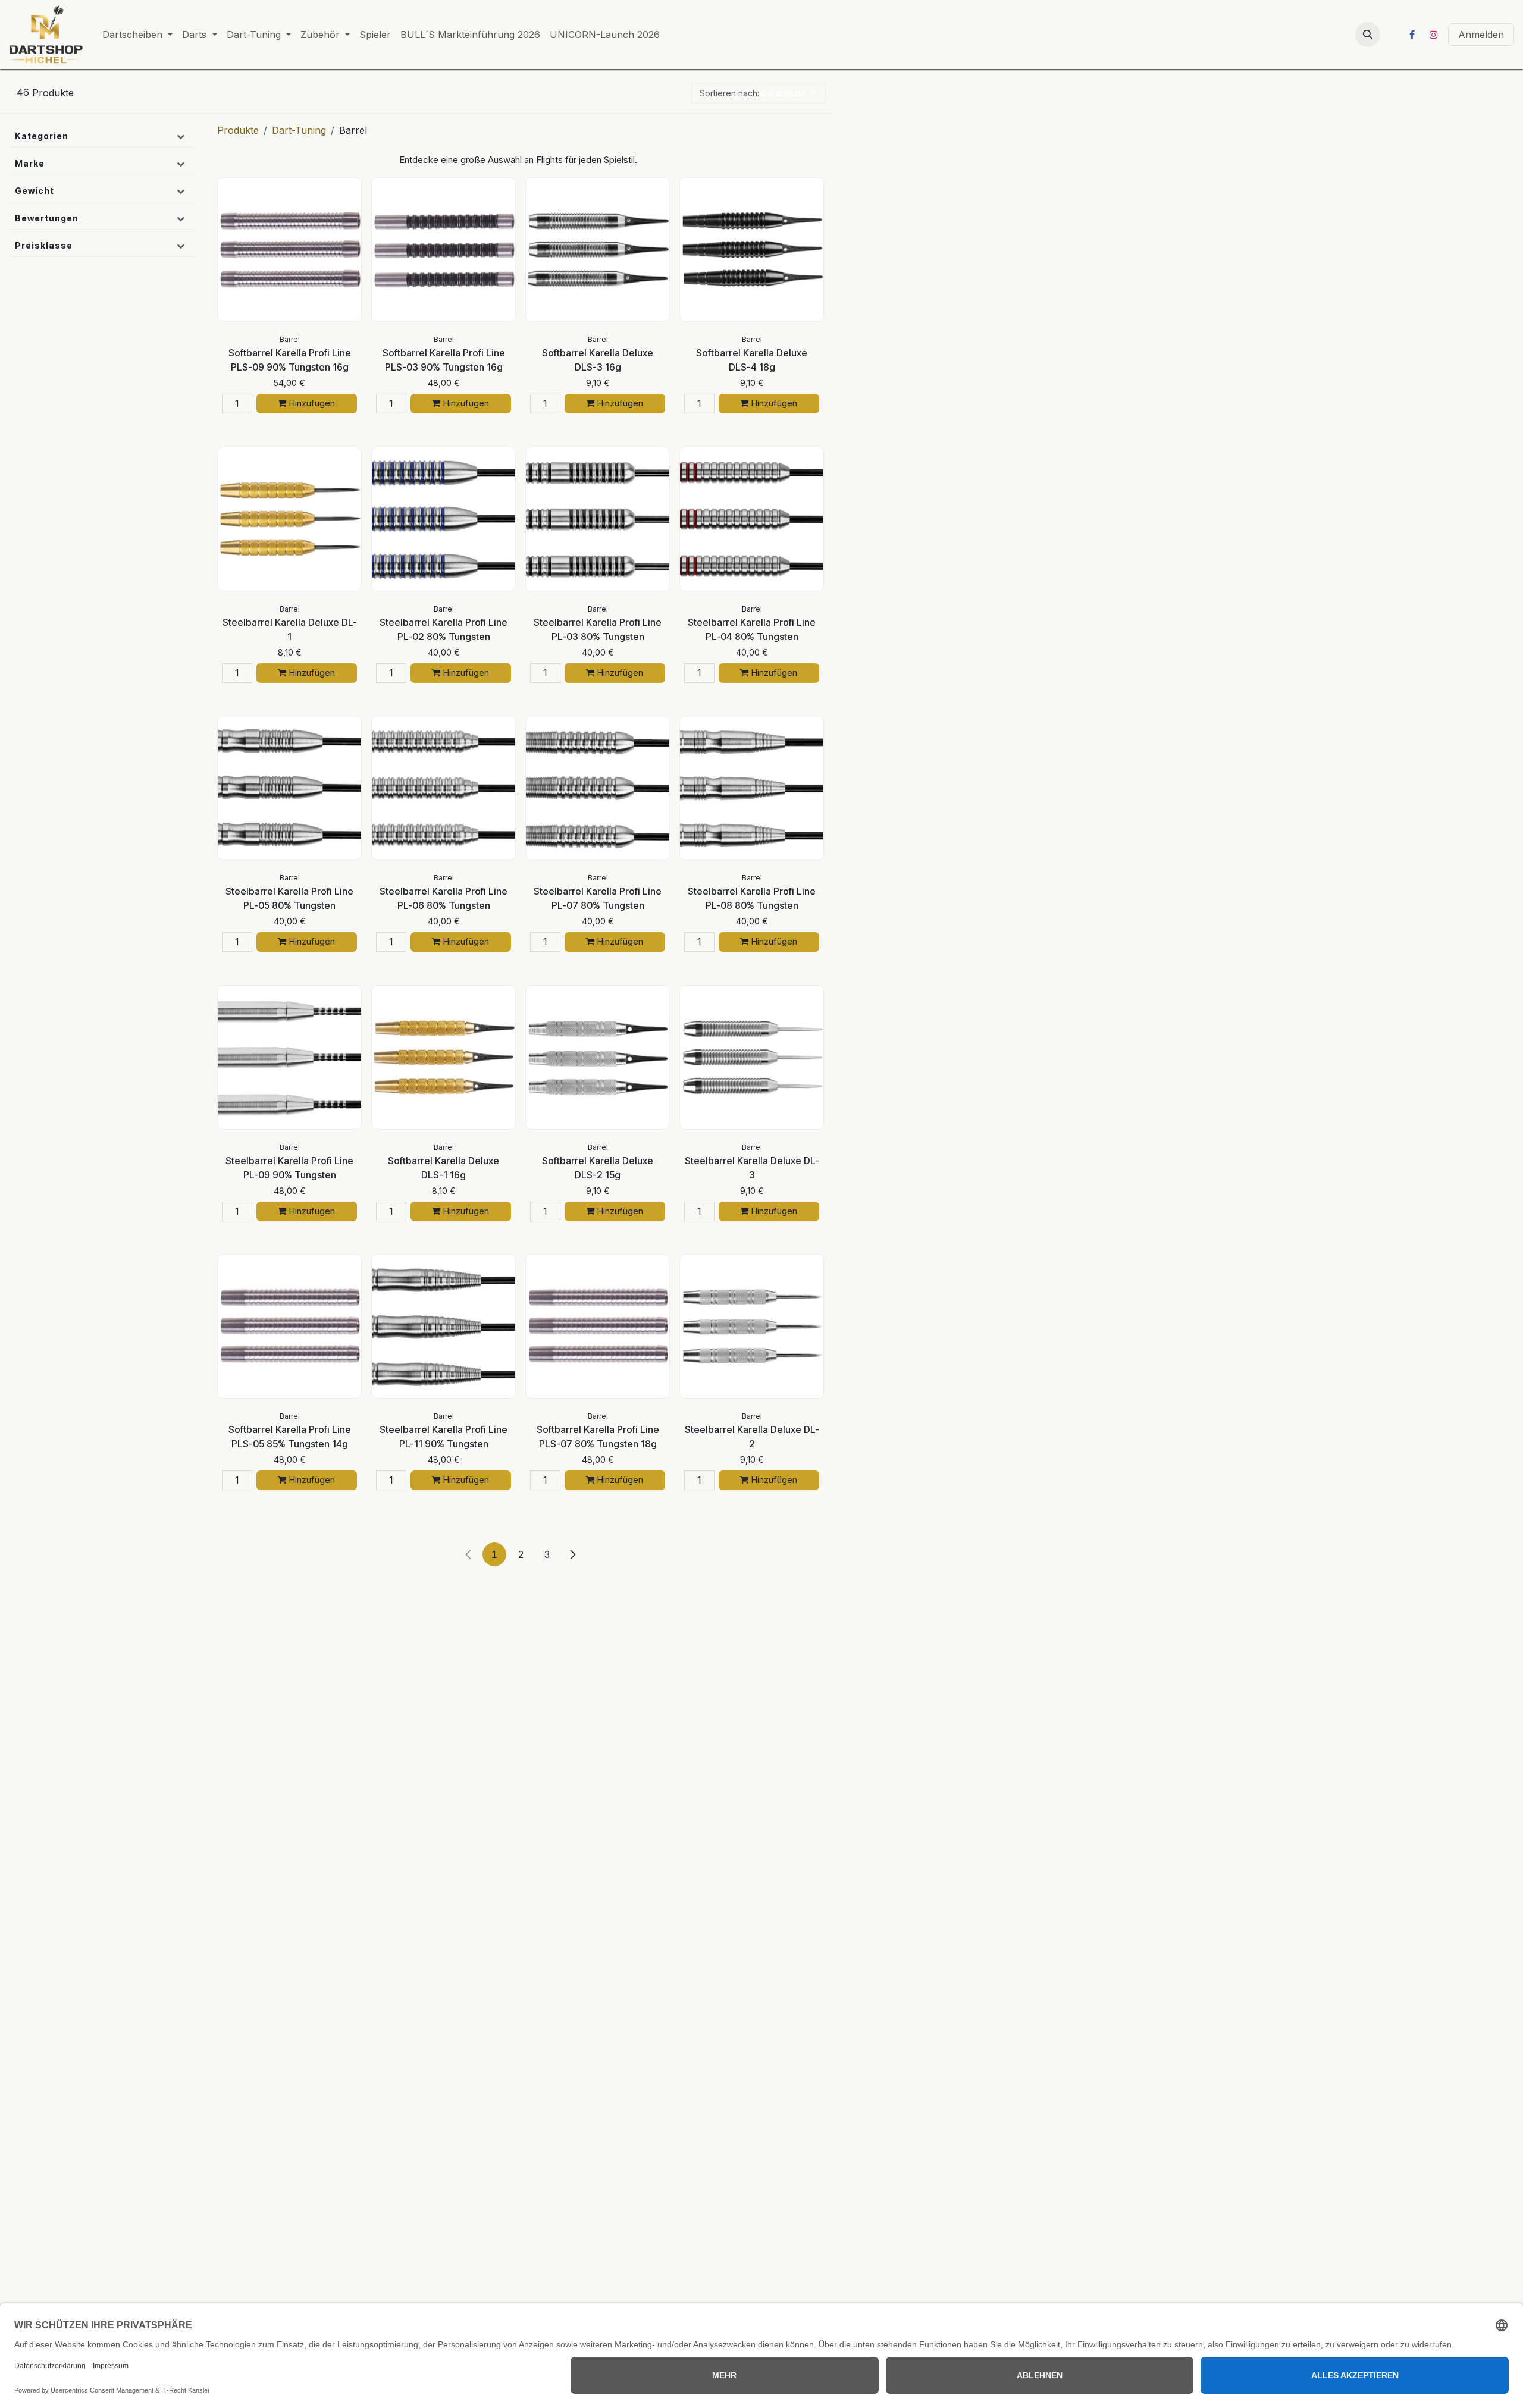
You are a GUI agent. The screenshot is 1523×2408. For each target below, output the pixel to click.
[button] (1368, 35)
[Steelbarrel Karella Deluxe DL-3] (752, 1057)
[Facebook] (1412, 35)
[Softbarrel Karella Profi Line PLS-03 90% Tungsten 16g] (444, 250)
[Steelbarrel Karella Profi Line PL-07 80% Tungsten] (598, 788)
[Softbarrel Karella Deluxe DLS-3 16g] (598, 250)
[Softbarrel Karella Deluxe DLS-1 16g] (444, 1057)
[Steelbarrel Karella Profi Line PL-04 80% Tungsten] (752, 519)
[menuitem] (137, 35)
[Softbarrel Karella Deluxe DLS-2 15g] (598, 1057)
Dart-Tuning (299, 130)
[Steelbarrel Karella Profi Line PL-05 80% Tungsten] (289, 788)
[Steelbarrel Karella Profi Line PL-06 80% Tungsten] (444, 788)
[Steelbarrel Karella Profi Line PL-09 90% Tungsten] (289, 1057)
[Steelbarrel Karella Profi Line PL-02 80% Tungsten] (444, 519)
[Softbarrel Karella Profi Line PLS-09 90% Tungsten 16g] (289, 250)
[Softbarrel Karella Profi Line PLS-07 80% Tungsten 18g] (598, 1326)
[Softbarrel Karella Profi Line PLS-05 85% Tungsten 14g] (289, 1326)
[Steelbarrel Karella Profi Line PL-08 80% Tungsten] (752, 788)
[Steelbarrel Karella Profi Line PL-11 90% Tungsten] (444, 1326)
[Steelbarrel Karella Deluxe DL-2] (752, 1326)
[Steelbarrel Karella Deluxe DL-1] (289, 519)
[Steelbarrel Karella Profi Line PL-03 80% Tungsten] (598, 519)
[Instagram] (1434, 35)
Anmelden (1481, 35)
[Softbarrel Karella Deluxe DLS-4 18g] (752, 250)
